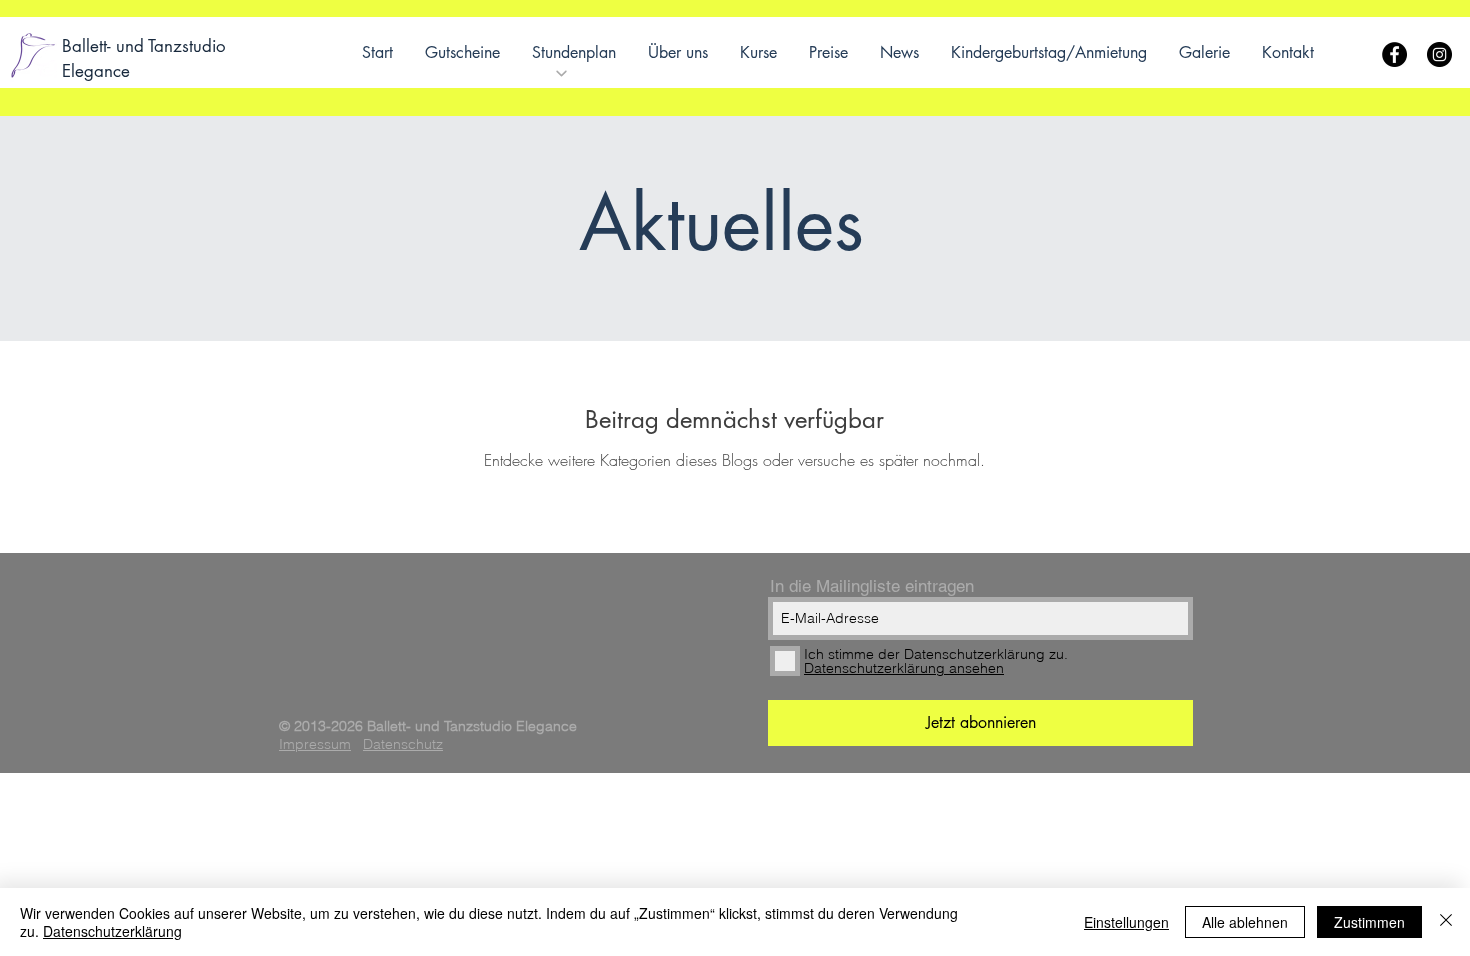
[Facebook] (1394, 54)
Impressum (315, 744)
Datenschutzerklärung (112, 931)
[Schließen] (1446, 922)
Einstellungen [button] (1126, 922)
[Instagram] (1439, 54)
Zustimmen (1369, 922)
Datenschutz (403, 744)
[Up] (562, 73)
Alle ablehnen (1245, 922)
